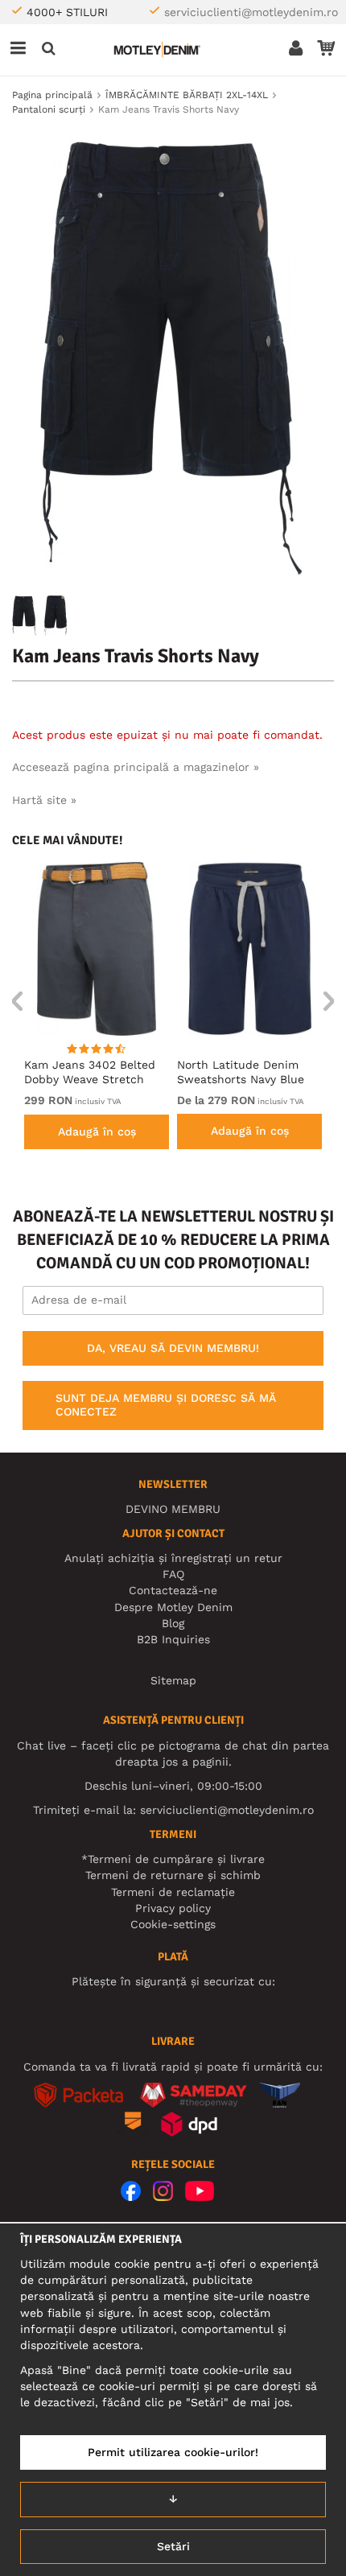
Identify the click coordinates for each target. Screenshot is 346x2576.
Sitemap (173, 1680)
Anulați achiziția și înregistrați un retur (173, 1558)
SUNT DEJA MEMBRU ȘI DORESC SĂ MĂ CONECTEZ (166, 1405)
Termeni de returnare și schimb (173, 1875)
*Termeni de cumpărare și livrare (173, 1859)
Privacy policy (173, 1908)
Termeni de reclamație (173, 1892)
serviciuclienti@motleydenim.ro (251, 12)
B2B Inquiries (173, 1639)
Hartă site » (44, 800)
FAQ (173, 1574)
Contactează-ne (173, 1590)
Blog (173, 1623)
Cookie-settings (173, 1924)
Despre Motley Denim (173, 1607)
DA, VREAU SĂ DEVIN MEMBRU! (173, 1348)
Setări (173, 2546)
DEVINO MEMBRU (173, 1509)
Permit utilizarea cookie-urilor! (173, 2452)
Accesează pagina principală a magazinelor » (136, 767)
